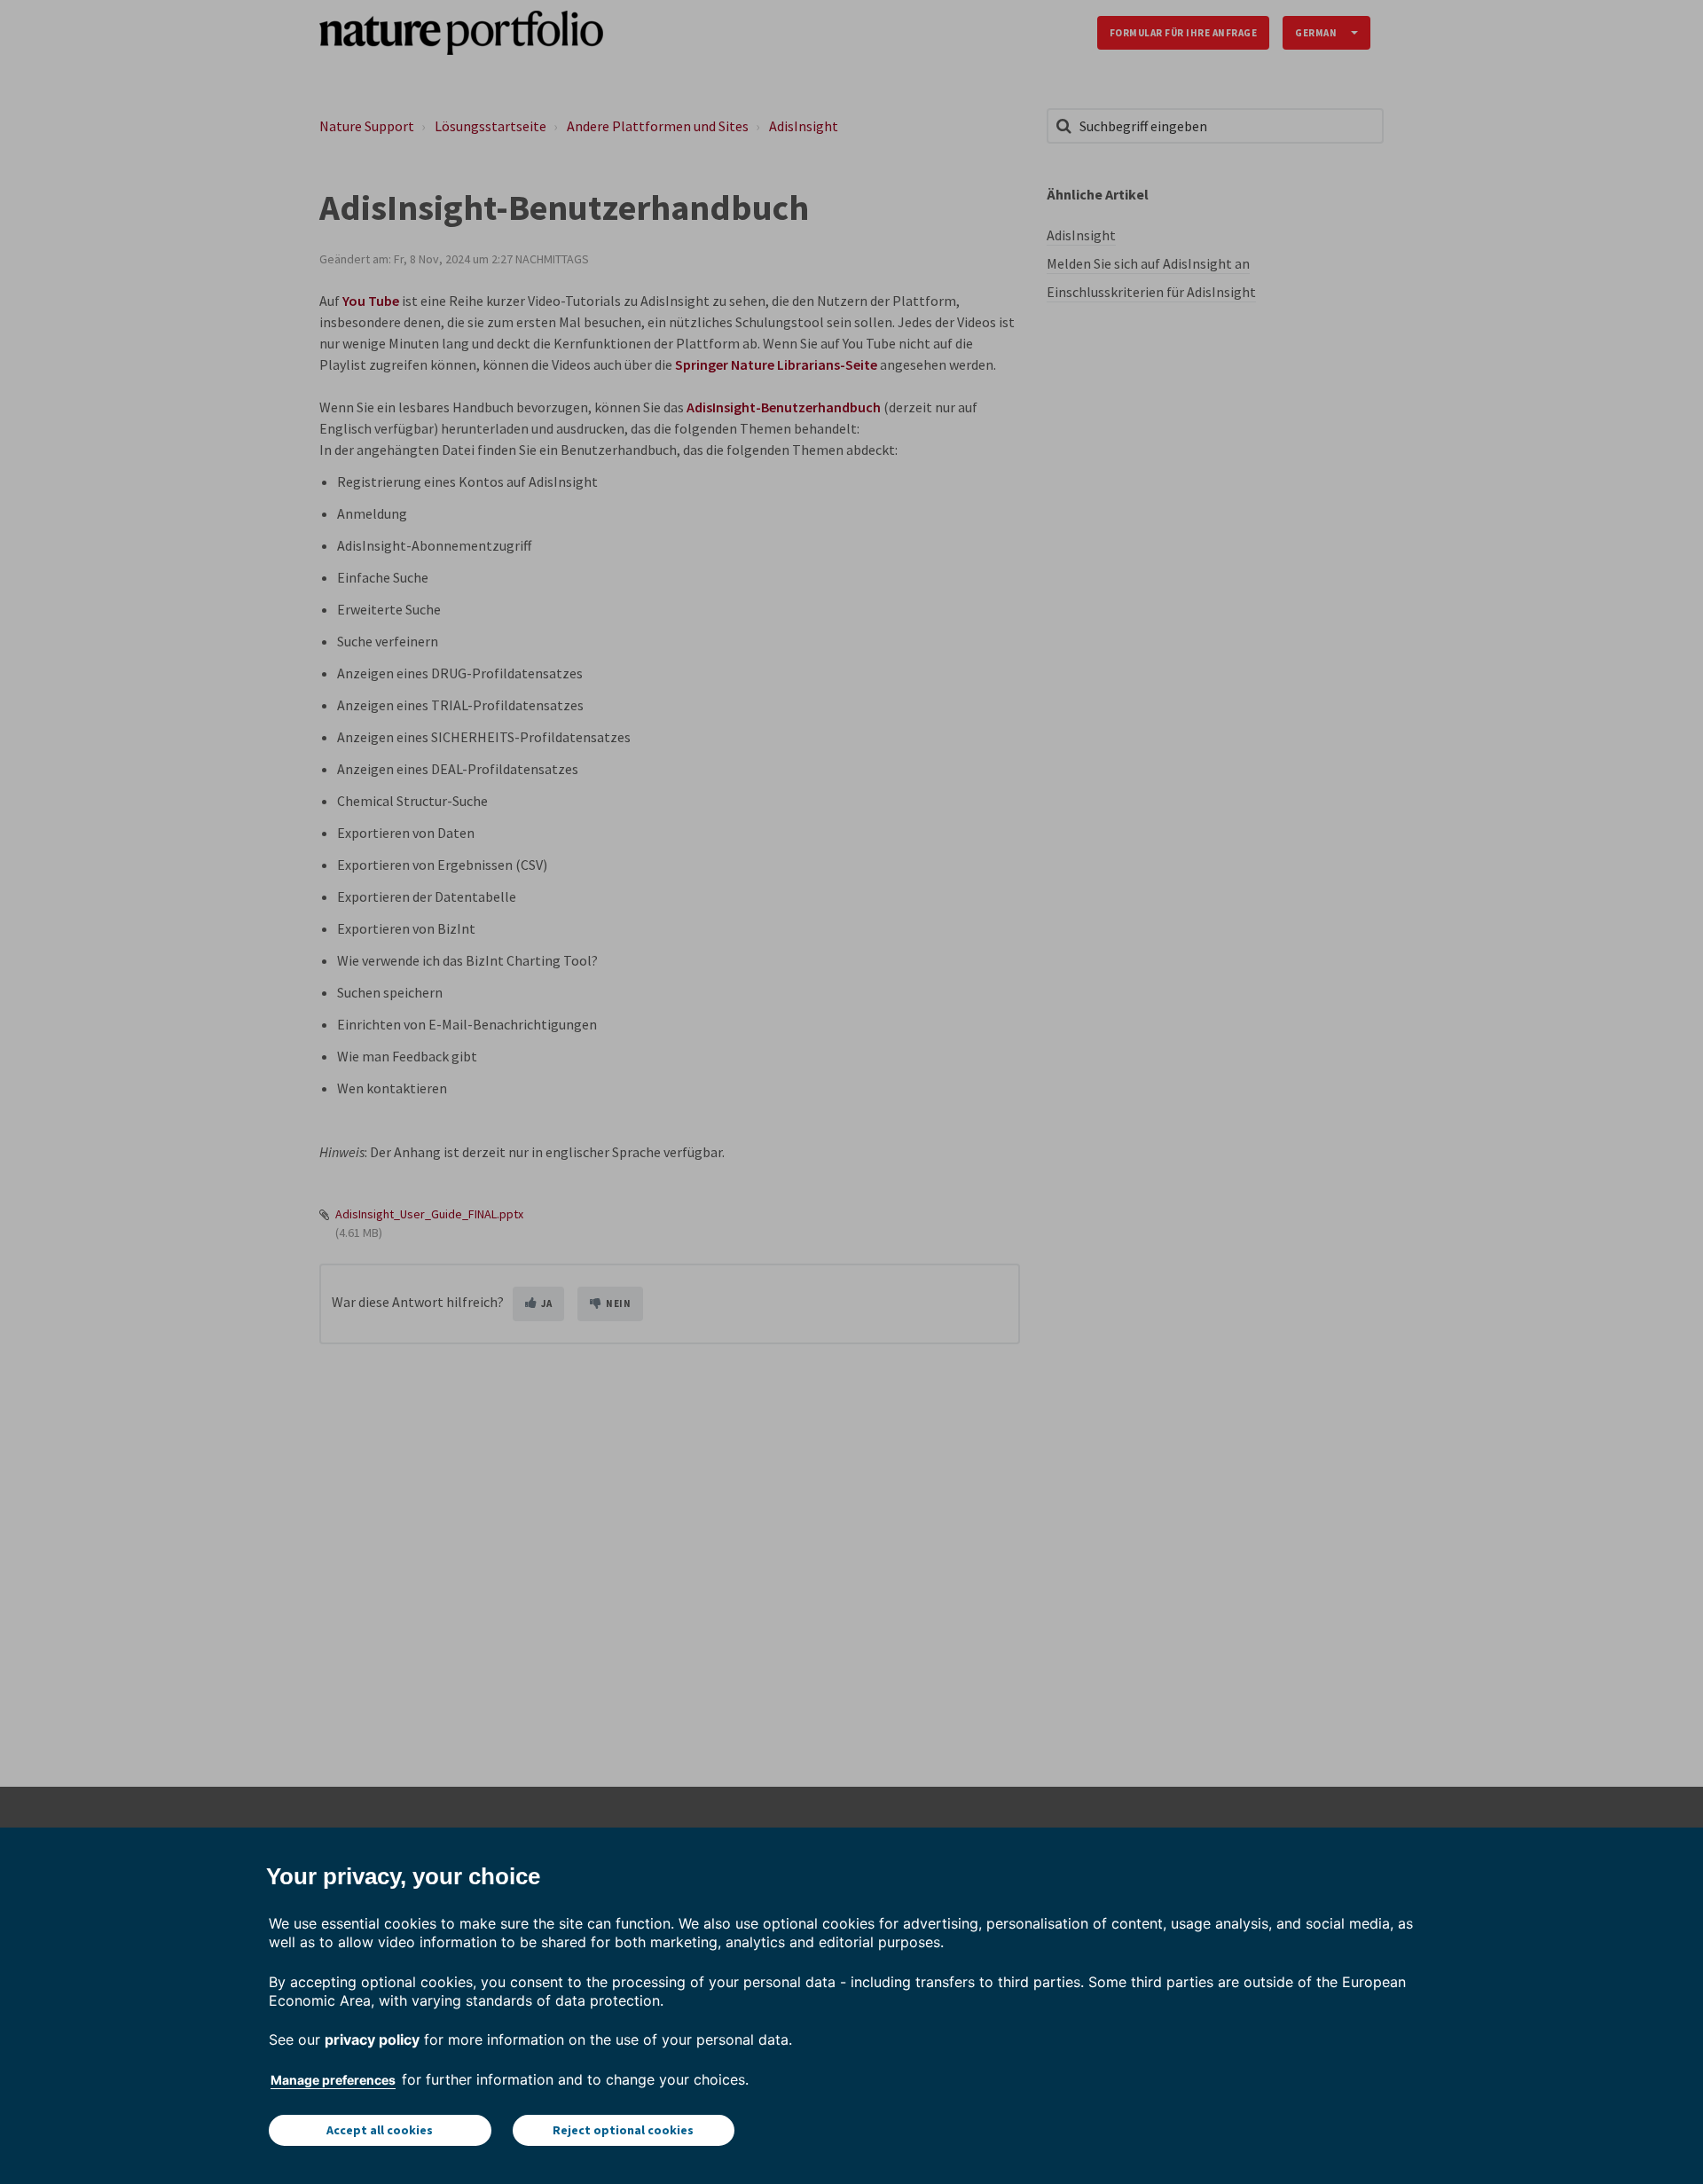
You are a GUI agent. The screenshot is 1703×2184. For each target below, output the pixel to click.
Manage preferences (333, 2080)
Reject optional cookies (623, 2130)
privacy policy (372, 2039)
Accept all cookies (380, 2130)
